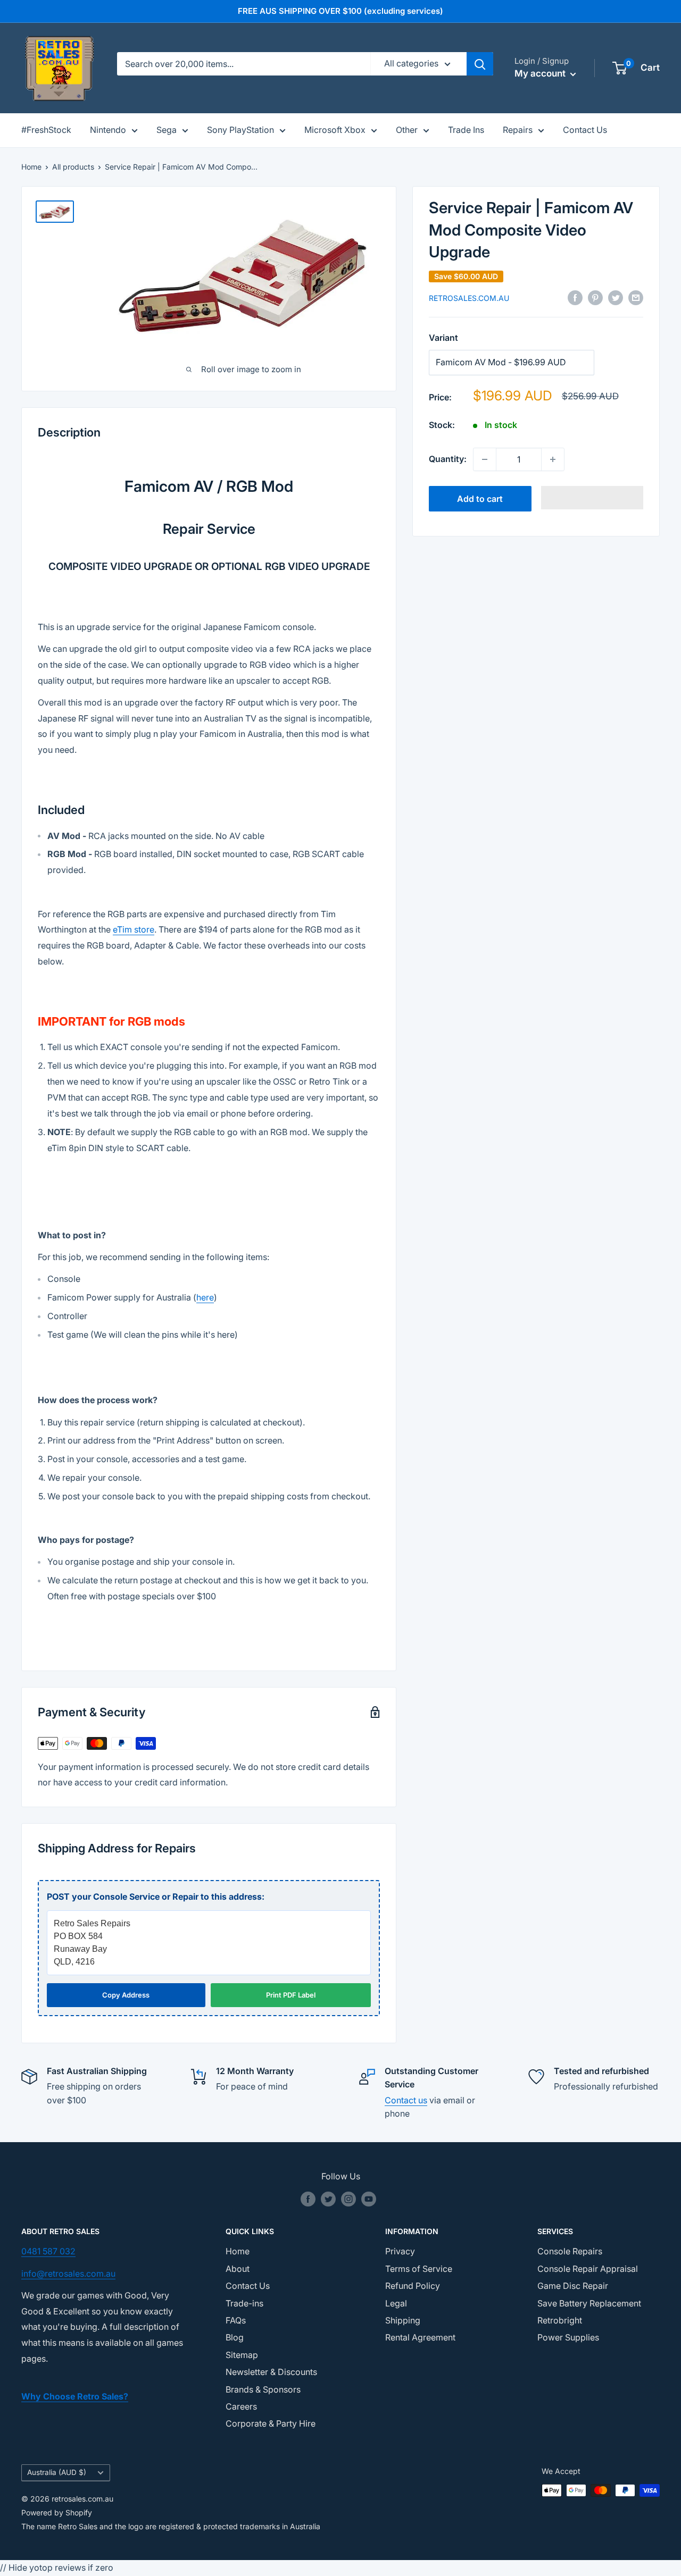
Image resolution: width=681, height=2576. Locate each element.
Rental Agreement (420, 2337)
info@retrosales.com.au (68, 2273)
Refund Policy (413, 2286)
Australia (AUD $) (57, 2472)
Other (407, 130)
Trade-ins (244, 2303)
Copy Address (126, 1995)
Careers (241, 2406)
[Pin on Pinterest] (595, 298)
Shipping (403, 2320)
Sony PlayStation (240, 130)
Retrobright (560, 2320)
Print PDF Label (291, 1995)
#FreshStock (46, 130)
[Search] (480, 64)
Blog (235, 2337)
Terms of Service (419, 2269)
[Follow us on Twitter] (328, 2199)
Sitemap (242, 2355)
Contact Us (585, 130)
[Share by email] (636, 298)
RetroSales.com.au (469, 298)
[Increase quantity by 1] (553, 459)
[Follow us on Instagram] (348, 2199)
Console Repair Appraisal (588, 2269)
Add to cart (480, 499)
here (205, 1297)
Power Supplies (568, 2337)
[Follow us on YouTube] (369, 2199)
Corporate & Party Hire (271, 2423)
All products (73, 167)
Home (31, 167)
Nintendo (108, 130)
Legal (396, 2303)
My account (541, 73)
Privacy (400, 2251)
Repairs (518, 130)
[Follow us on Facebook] (308, 2199)
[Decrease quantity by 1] (485, 459)
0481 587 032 (48, 2251)
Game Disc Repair (573, 2286)
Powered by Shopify (57, 2512)
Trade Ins (466, 130)
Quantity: (448, 459)
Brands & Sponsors (263, 2389)
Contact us (406, 2100)
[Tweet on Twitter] (616, 298)
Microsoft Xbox (335, 130)
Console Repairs (570, 2251)
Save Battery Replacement (589, 2303)
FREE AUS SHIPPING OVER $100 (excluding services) (340, 11)
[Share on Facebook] (575, 298)
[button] (592, 498)
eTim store (134, 929)
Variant (443, 338)
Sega (167, 130)
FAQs (236, 2320)
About (238, 2269)
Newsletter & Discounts (271, 2372)
